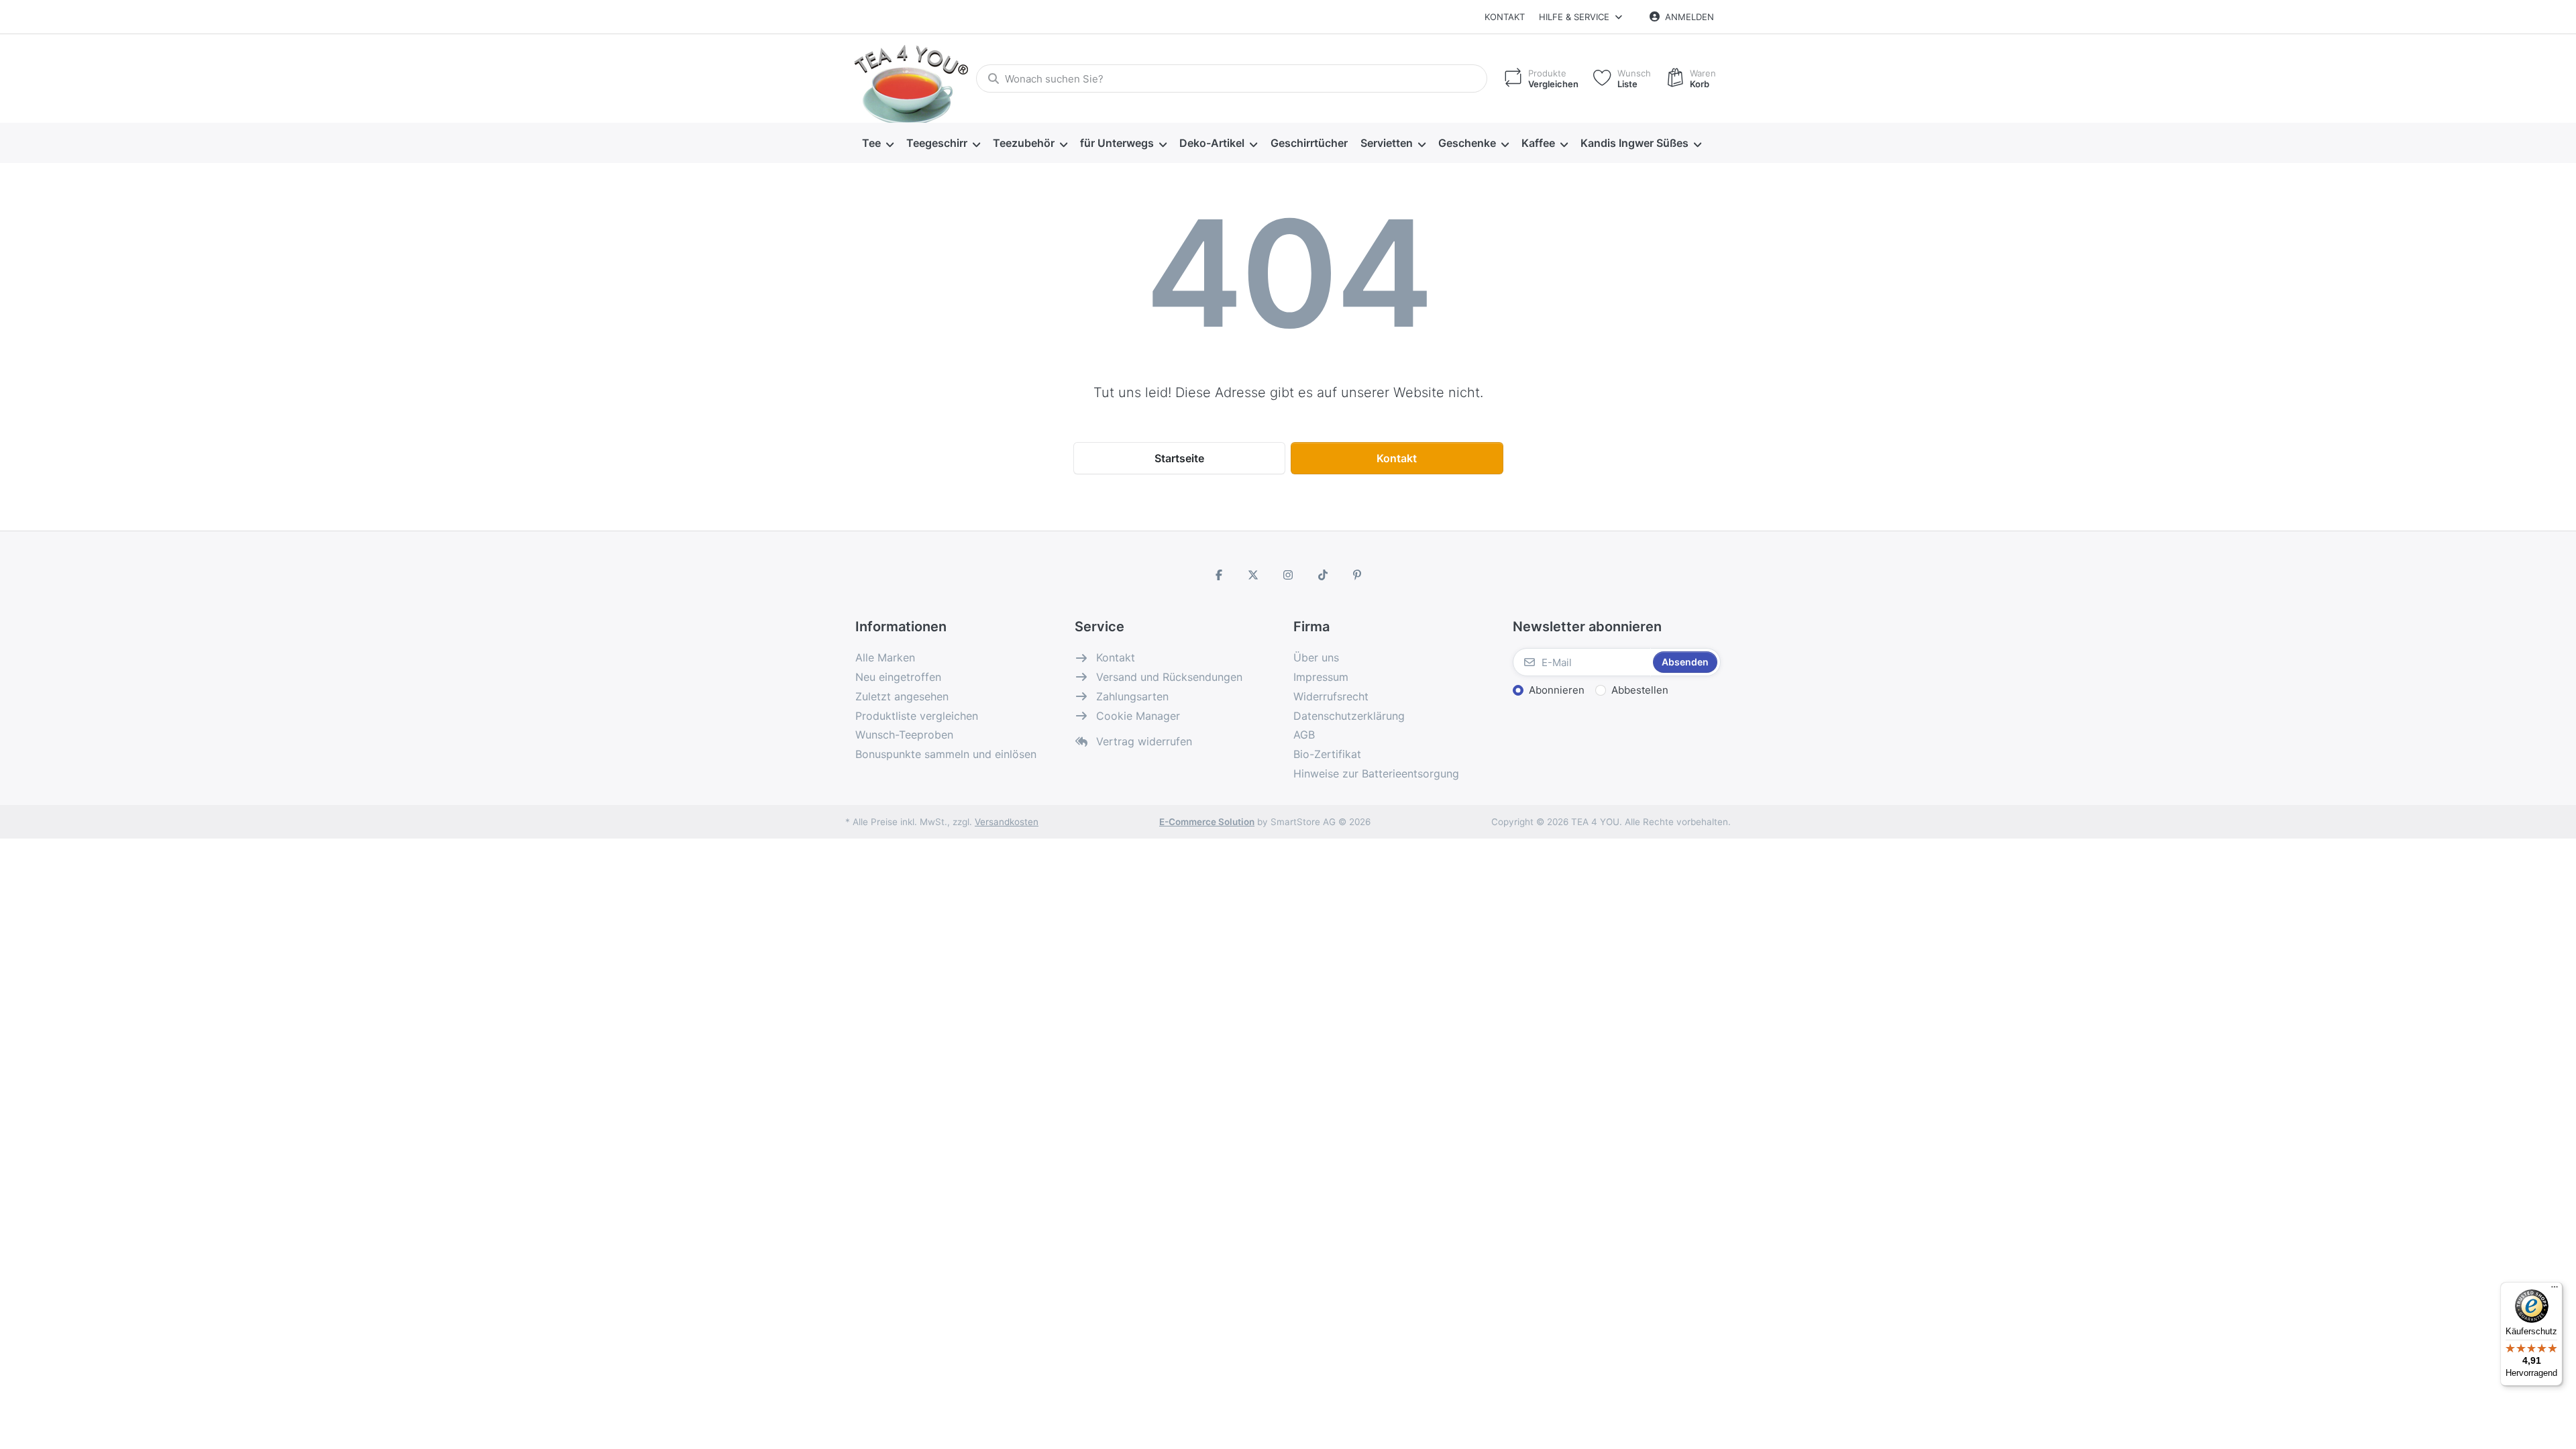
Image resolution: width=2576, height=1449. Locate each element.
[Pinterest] (1357, 575)
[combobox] (1232, 78)
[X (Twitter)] (1254, 575)
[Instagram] (1288, 575)
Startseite (1179, 458)
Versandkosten (1007, 822)
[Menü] (2555, 1290)
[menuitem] (877, 144)
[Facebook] (1219, 575)
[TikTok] (1323, 575)
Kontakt (1505, 17)
